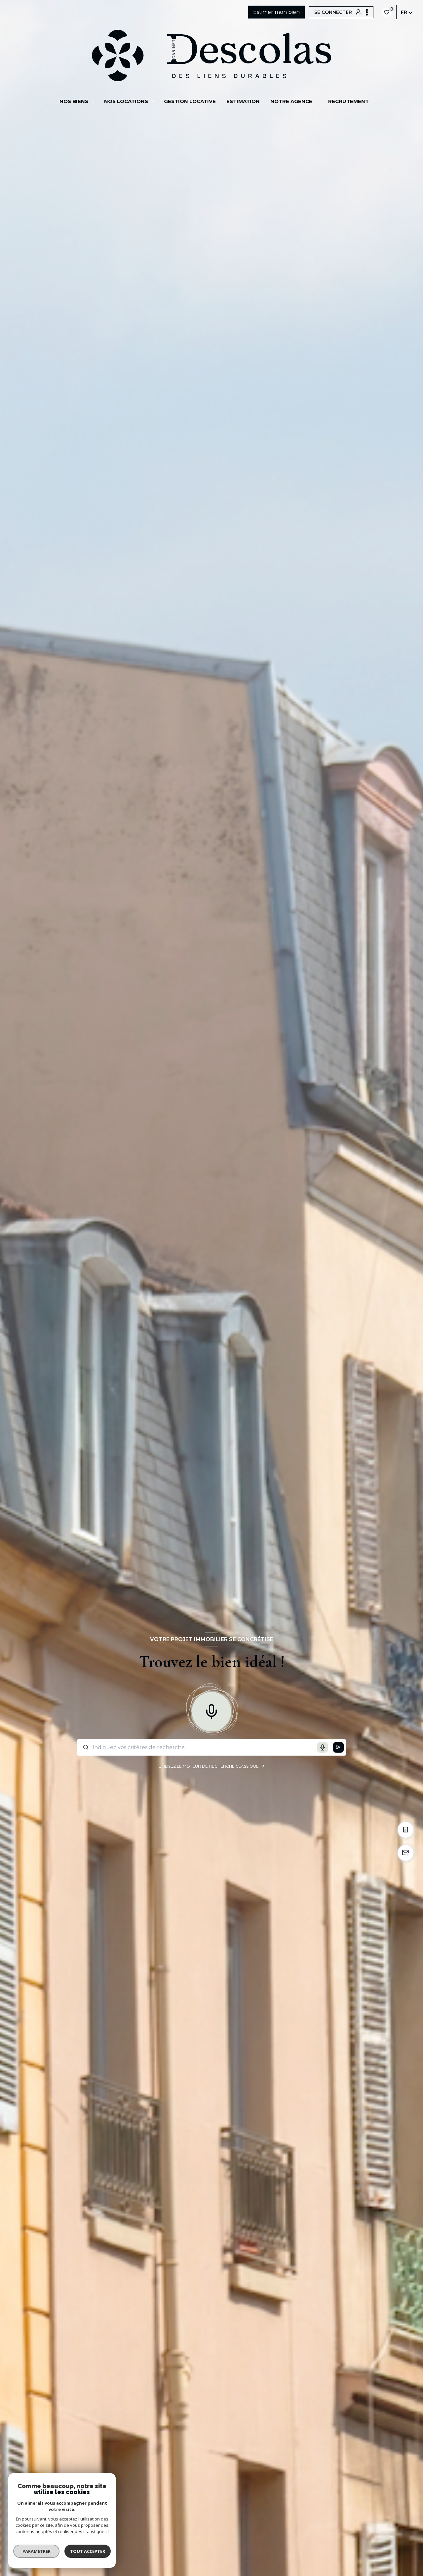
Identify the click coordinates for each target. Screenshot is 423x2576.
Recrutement (348, 101)
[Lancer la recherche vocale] (211, 1710)
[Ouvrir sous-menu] (94, 101)
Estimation (243, 101)
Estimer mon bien (276, 12)
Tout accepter (88, 2551)
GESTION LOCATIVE (190, 101)
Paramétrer (37, 2551)
